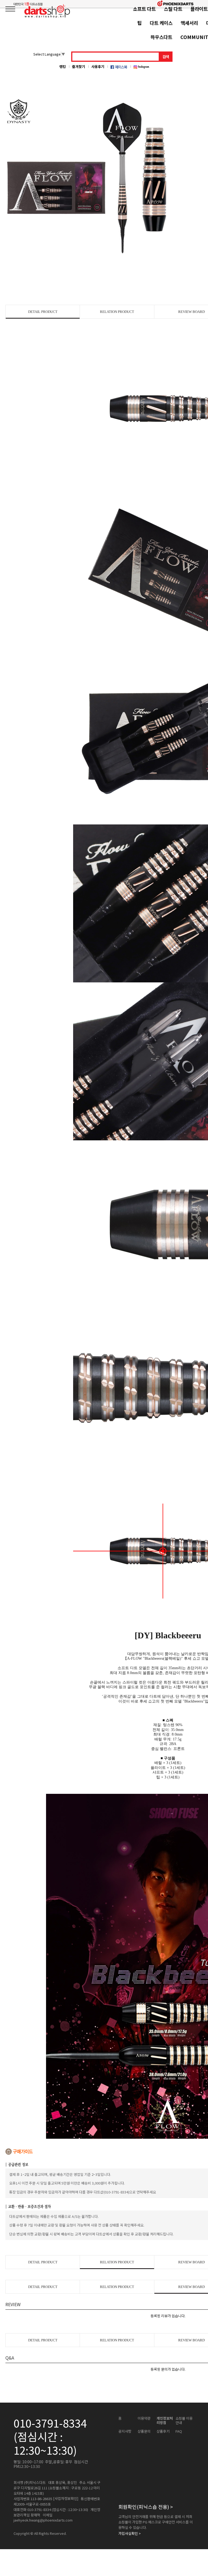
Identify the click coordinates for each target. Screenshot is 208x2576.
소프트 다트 (144, 9)
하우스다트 (161, 37)
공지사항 (125, 2431)
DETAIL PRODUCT (43, 312)
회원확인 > (146, 2507)
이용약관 (144, 2418)
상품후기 (163, 2431)
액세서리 (189, 23)
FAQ (179, 2431)
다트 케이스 (161, 23)
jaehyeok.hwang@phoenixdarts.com (43, 2520)
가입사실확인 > (130, 2533)
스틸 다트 (173, 9)
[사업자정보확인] (66, 2499)
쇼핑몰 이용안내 (184, 2421)
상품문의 (144, 2431)
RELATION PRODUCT (117, 312)
